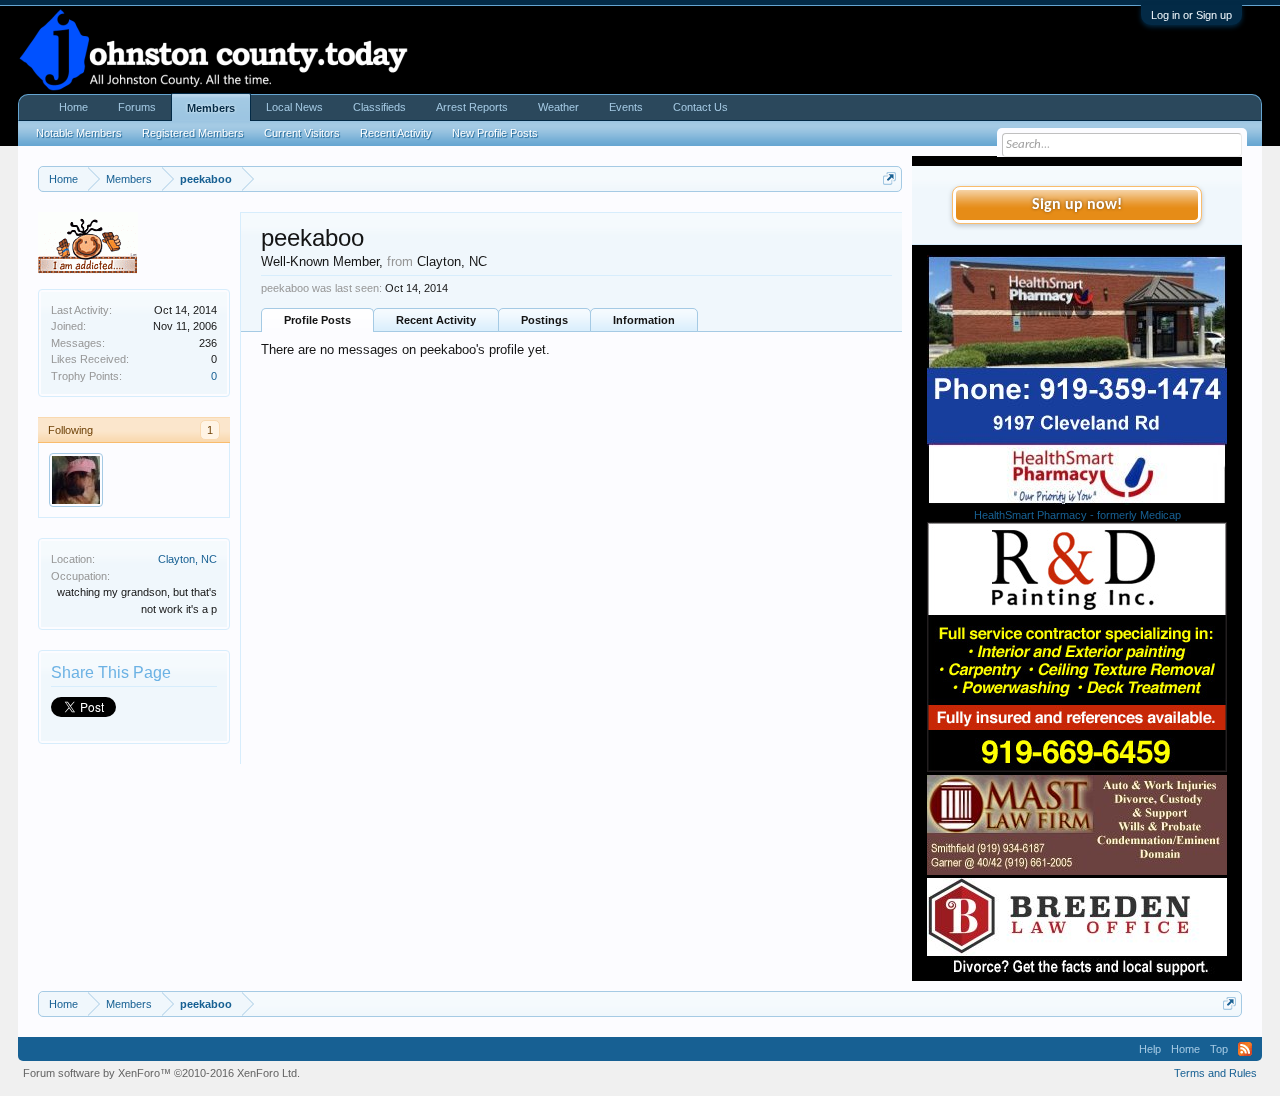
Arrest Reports (472, 107)
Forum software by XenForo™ (161, 1073)
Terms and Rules (1215, 1073)
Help (1150, 1049)
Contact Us (700, 107)
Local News (294, 107)
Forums (137, 107)
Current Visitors (302, 133)
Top (1219, 1049)
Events (626, 107)
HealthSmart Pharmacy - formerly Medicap (1077, 515)
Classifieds (379, 107)
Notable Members (79, 133)
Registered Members (193, 133)
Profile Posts (317, 320)
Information (644, 320)
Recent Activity (436, 320)
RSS (1245, 1049)
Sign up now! (1077, 205)
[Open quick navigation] (889, 178)
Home (73, 107)
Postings (544, 320)
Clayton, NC (187, 559)
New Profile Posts (495, 133)
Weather (558, 107)
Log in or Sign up (1191, 15)
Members (211, 108)
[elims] (76, 480)
